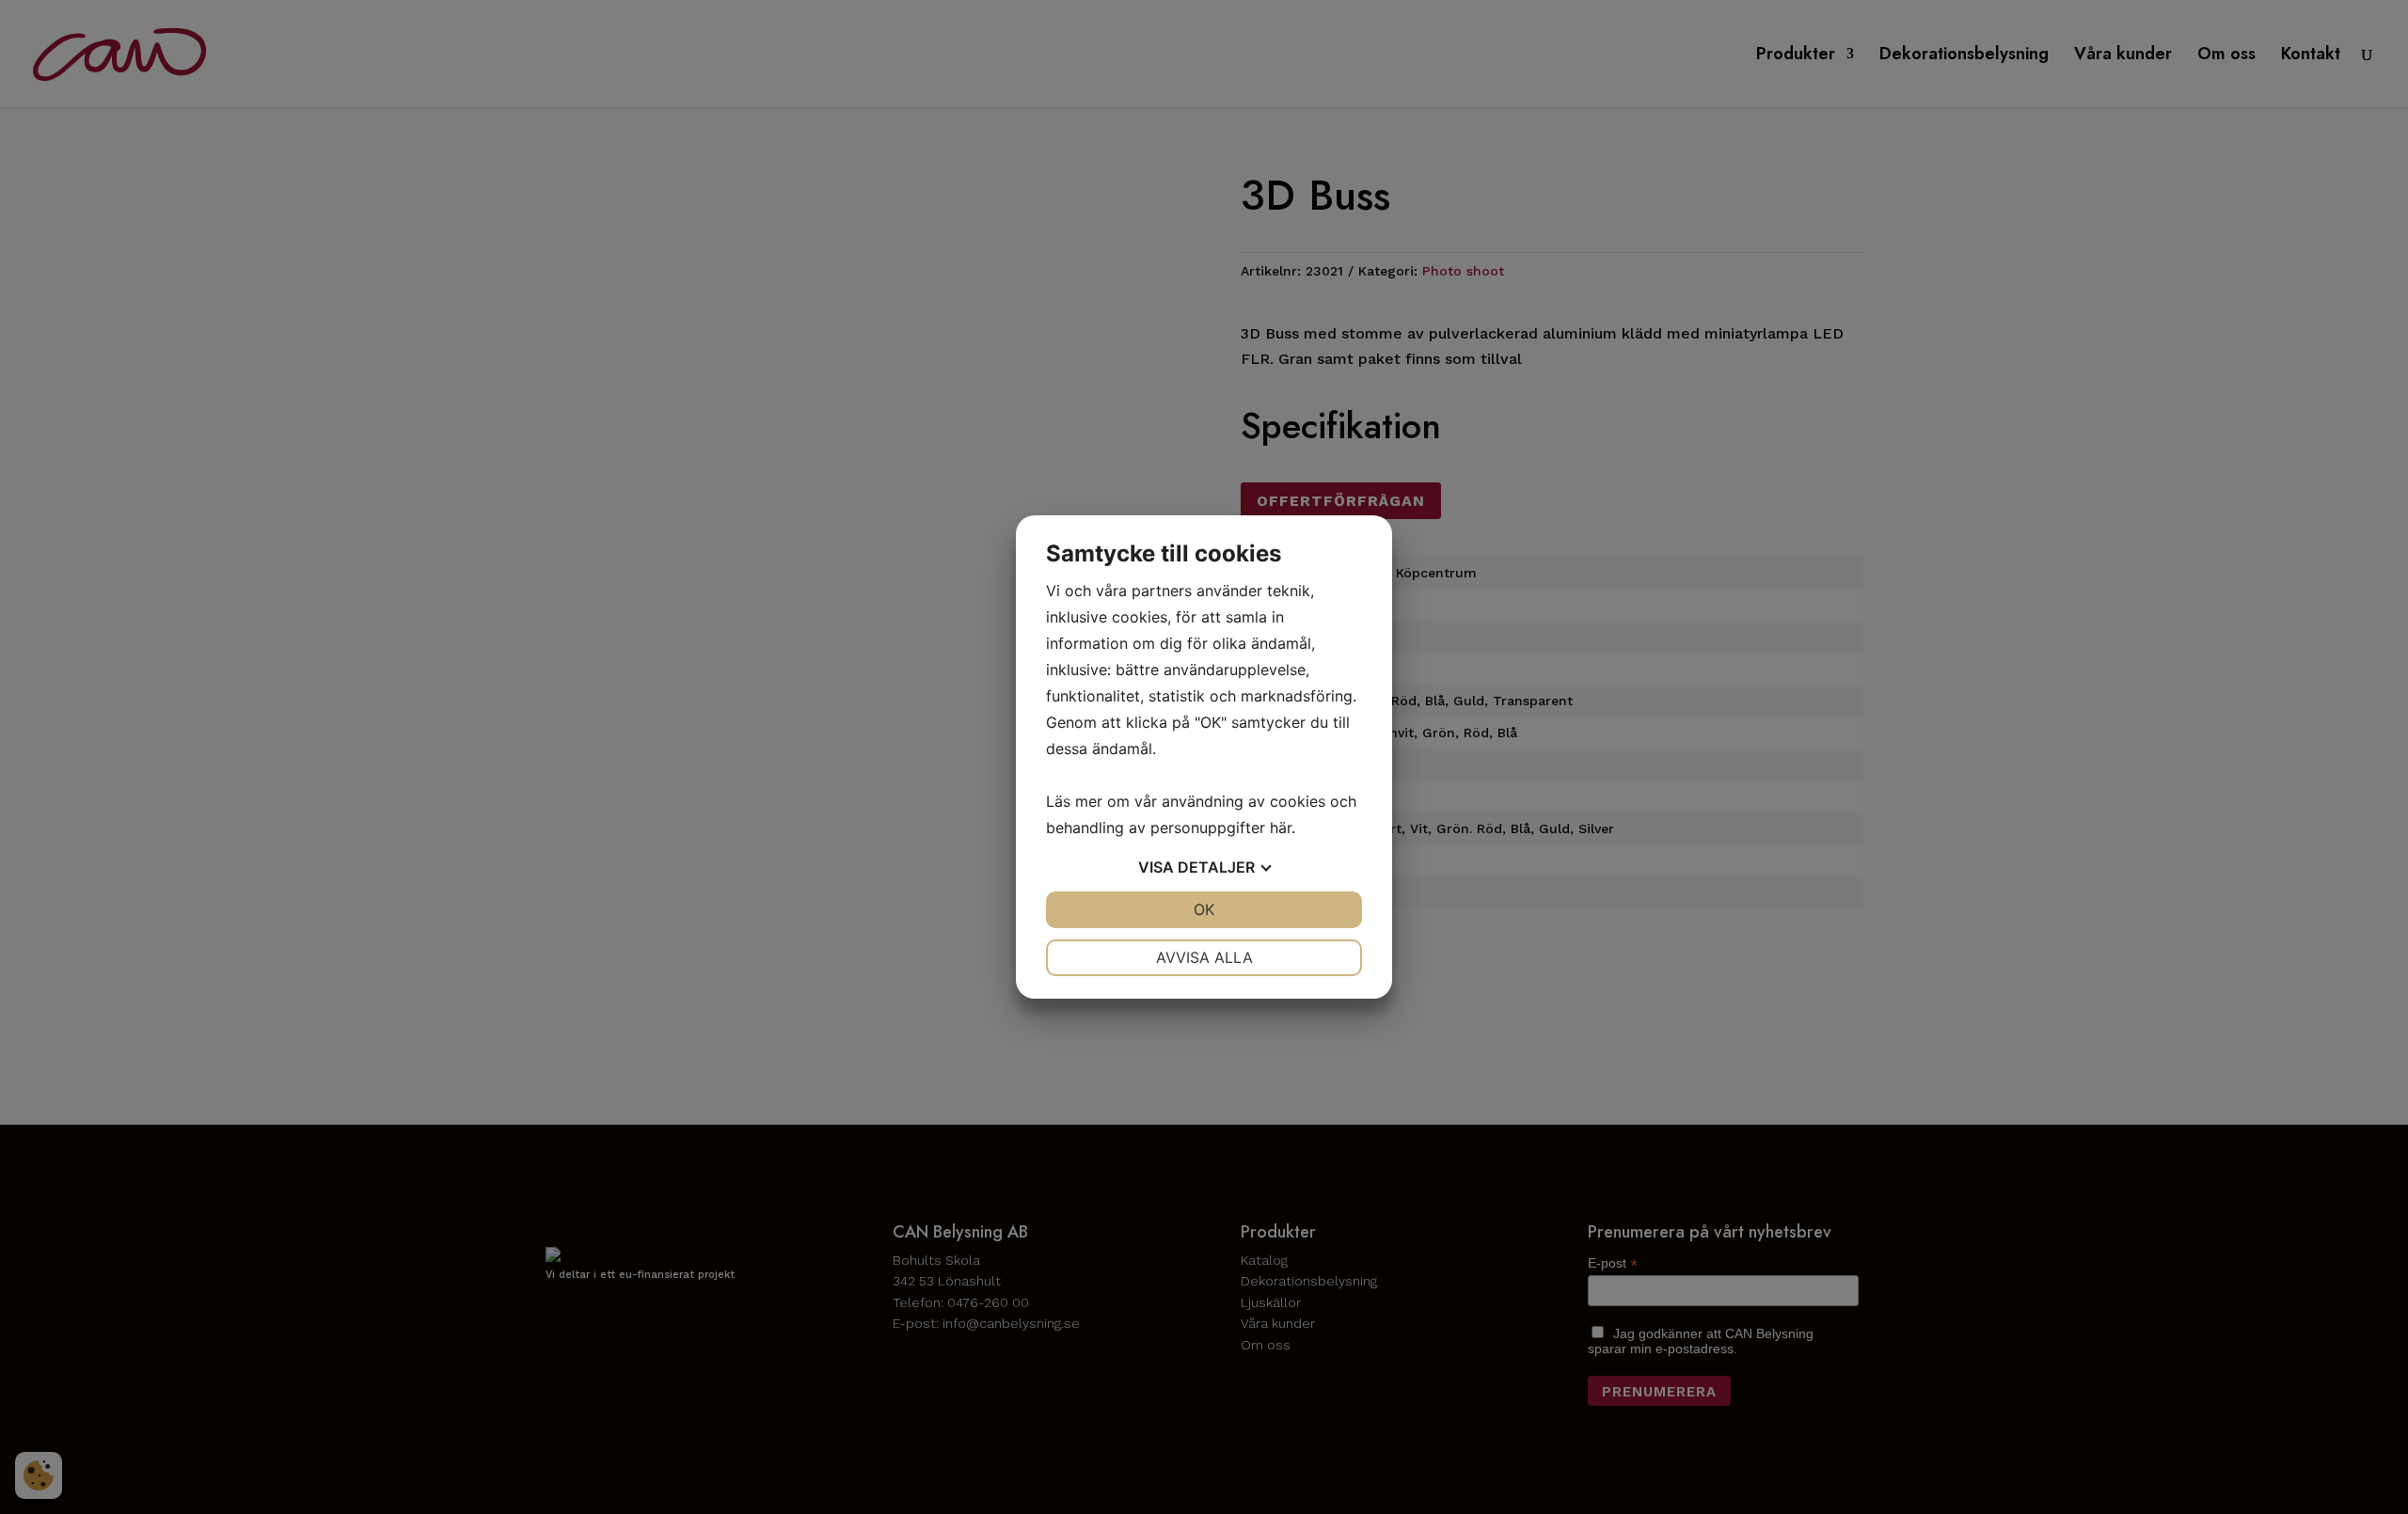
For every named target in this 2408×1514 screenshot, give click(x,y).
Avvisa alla (1204, 957)
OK (1204, 909)
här (1281, 828)
